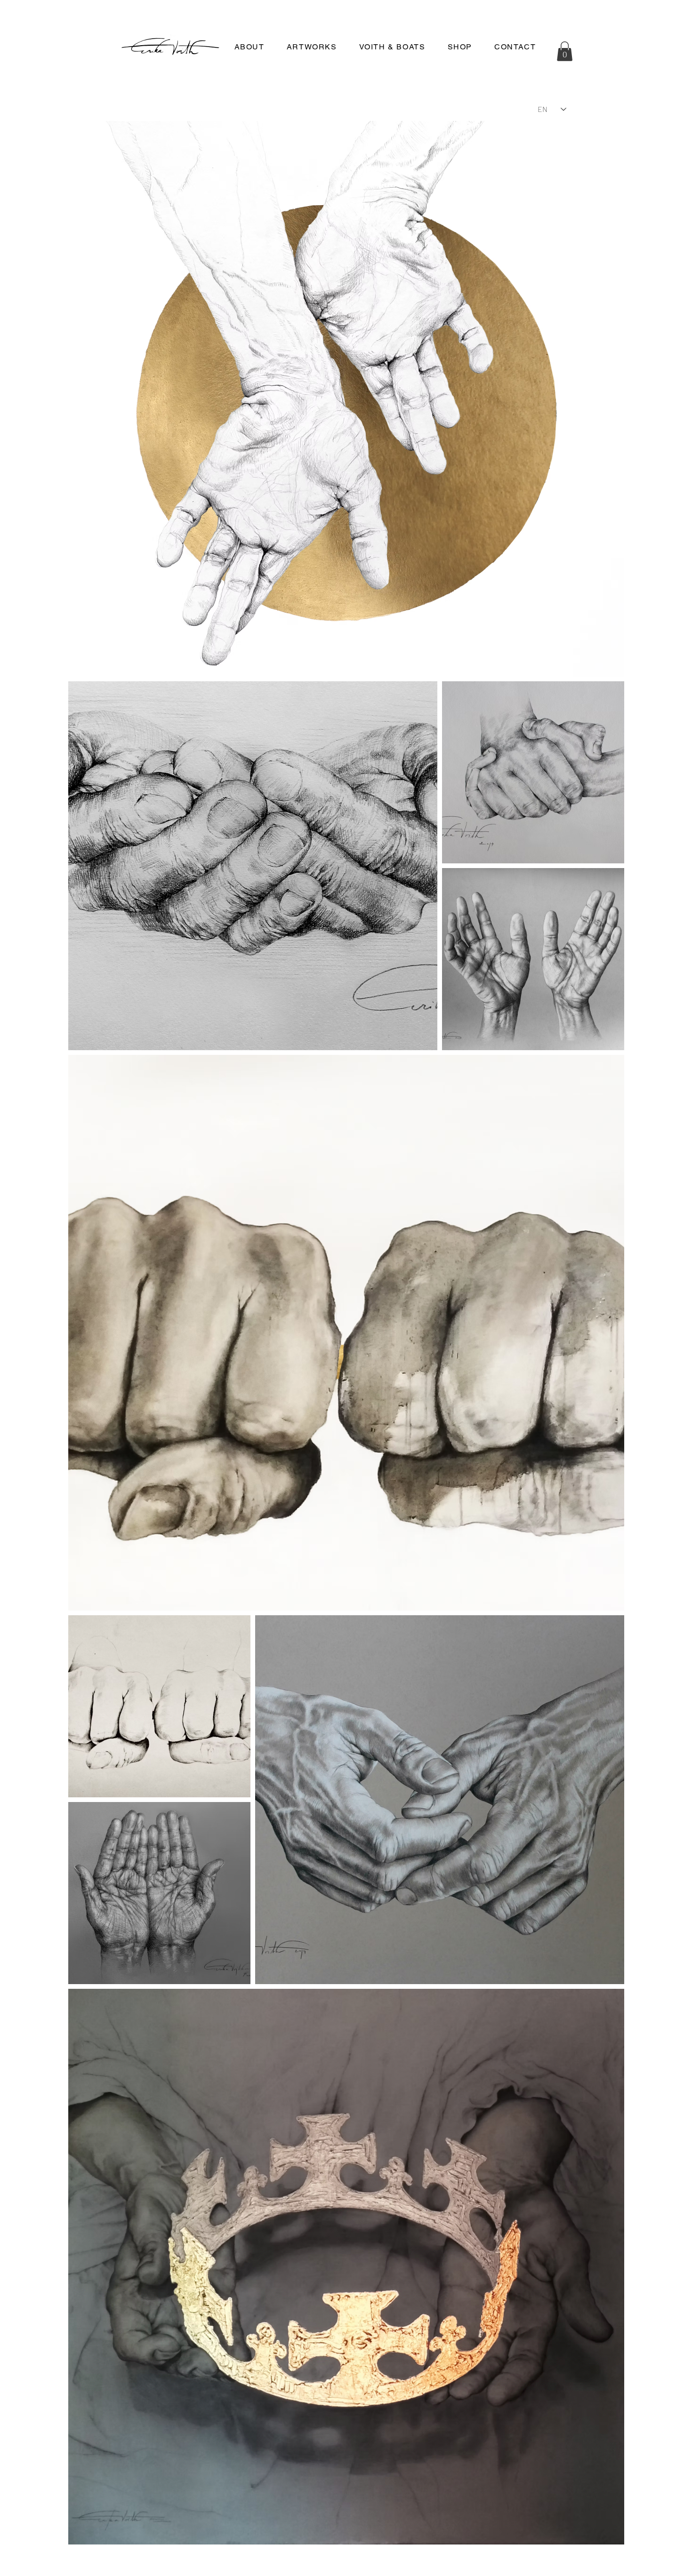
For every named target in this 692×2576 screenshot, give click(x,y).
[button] (460, 47)
